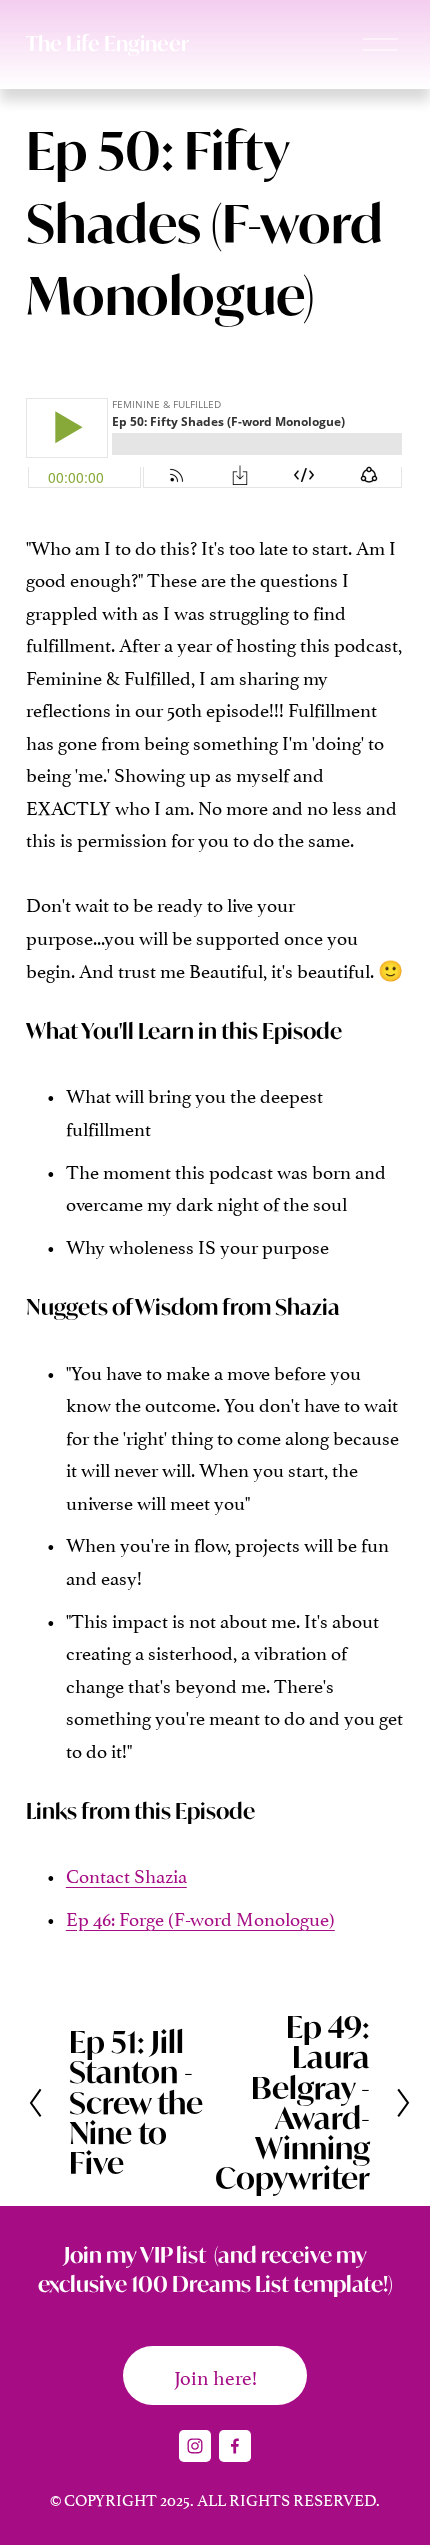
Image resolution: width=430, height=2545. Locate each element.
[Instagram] (195, 2446)
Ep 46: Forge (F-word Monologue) (200, 1917)
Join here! (215, 2376)
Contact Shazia (126, 1874)
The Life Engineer (107, 43)
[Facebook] (235, 2446)
